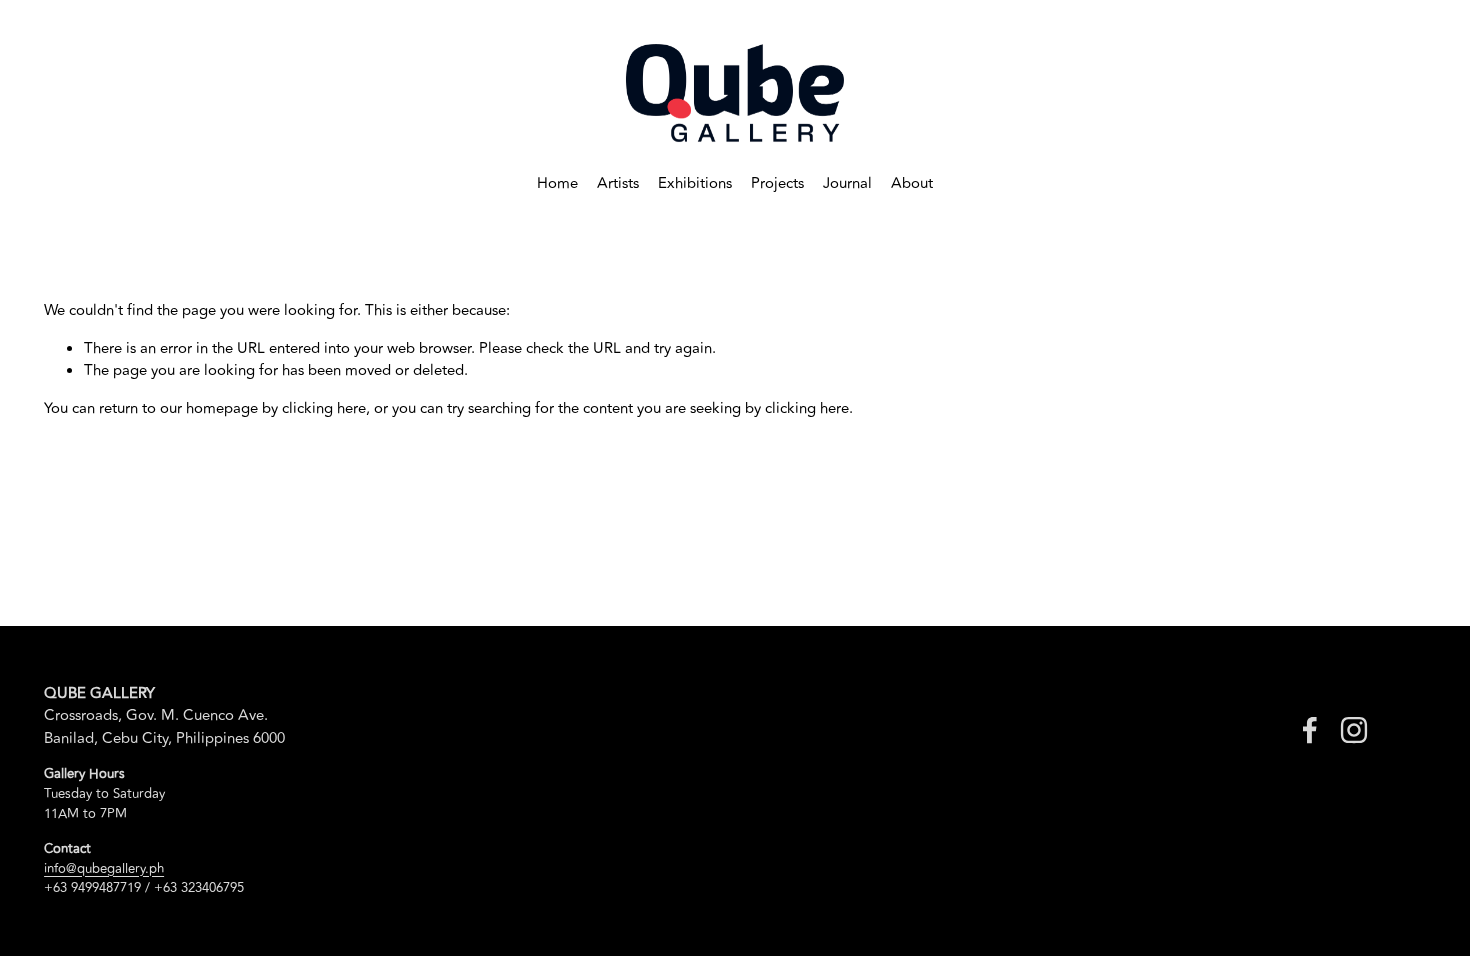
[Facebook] (1310, 730)
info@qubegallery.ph (104, 869)
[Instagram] (1354, 730)
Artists (618, 183)
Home (557, 183)
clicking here (324, 408)
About (912, 183)
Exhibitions (695, 183)
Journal (847, 183)
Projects (777, 183)
